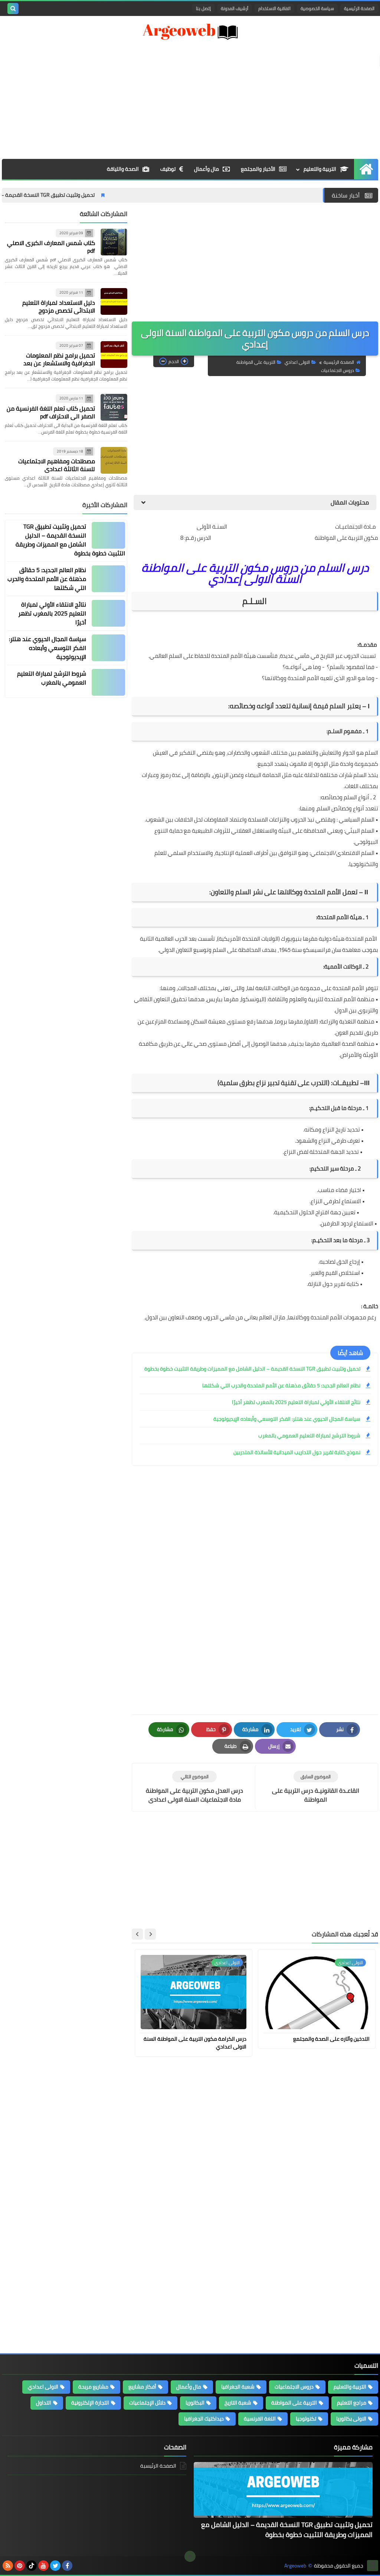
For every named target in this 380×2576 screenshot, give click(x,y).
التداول (44, 2403)
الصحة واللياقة (123, 169)
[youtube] (43, 2566)
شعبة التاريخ (238, 2403)
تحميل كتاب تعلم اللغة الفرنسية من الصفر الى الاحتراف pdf (51, 412)
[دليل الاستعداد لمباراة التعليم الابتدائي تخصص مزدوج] (114, 301)
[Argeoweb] (190, 32)
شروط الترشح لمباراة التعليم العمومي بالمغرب (309, 1436)
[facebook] (67, 2566)
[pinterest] (20, 2566)
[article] (194, 1787)
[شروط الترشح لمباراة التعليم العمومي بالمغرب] (108, 682)
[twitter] (55, 2566)
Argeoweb (295, 2566)
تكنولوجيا (306, 2419)
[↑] (190, 2556)
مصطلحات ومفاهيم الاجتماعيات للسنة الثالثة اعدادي (57, 465)
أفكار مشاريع (142, 2387)
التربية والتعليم (320, 169)
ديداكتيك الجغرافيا (204, 2419)
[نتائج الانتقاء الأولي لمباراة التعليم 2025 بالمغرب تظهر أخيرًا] (108, 613)
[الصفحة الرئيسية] (366, 169)
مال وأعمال (207, 169)
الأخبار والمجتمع (258, 169)
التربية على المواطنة (256, 362)
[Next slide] (137, 1934)
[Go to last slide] (150, 1934)
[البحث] (13, 9)
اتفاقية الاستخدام (274, 8)
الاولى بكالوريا (351, 2419)
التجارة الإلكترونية (90, 2403)
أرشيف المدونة (235, 8)
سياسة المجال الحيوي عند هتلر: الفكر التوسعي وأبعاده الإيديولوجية (287, 1419)
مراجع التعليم (352, 2403)
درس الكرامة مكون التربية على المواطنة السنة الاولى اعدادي (195, 2043)
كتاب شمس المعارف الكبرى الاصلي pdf (51, 247)
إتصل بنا (203, 8)
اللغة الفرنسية (260, 2419)
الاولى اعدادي (297, 362)
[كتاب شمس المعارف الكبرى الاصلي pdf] (114, 242)
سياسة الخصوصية (317, 8)
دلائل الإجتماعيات (147, 2403)
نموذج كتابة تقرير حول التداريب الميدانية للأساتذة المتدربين (297, 1452)
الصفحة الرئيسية (359, 8)
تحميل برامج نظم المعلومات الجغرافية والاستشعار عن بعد (59, 359)
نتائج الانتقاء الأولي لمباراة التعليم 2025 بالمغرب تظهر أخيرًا (296, 1402)
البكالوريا (195, 2403)
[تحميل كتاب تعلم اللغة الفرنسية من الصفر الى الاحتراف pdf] (114, 407)
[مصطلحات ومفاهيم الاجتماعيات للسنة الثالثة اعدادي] (114, 460)
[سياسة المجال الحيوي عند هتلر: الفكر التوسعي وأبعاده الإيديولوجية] (108, 648)
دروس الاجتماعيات (338, 370)
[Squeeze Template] (373, 2566)
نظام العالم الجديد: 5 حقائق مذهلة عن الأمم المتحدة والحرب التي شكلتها (281, 1385)
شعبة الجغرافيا (238, 2387)
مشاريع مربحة (93, 2387)
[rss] (8, 2566)
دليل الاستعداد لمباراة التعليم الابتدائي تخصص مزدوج (59, 306)
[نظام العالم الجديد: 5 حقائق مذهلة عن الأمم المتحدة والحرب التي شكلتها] (108, 579)
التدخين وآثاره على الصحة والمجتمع (331, 2039)
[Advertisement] (190, 99)
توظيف (168, 169)
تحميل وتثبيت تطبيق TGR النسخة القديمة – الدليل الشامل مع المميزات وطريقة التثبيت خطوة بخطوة (252, 1369)
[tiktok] (32, 2566)
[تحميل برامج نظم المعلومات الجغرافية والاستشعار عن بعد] (114, 355)
